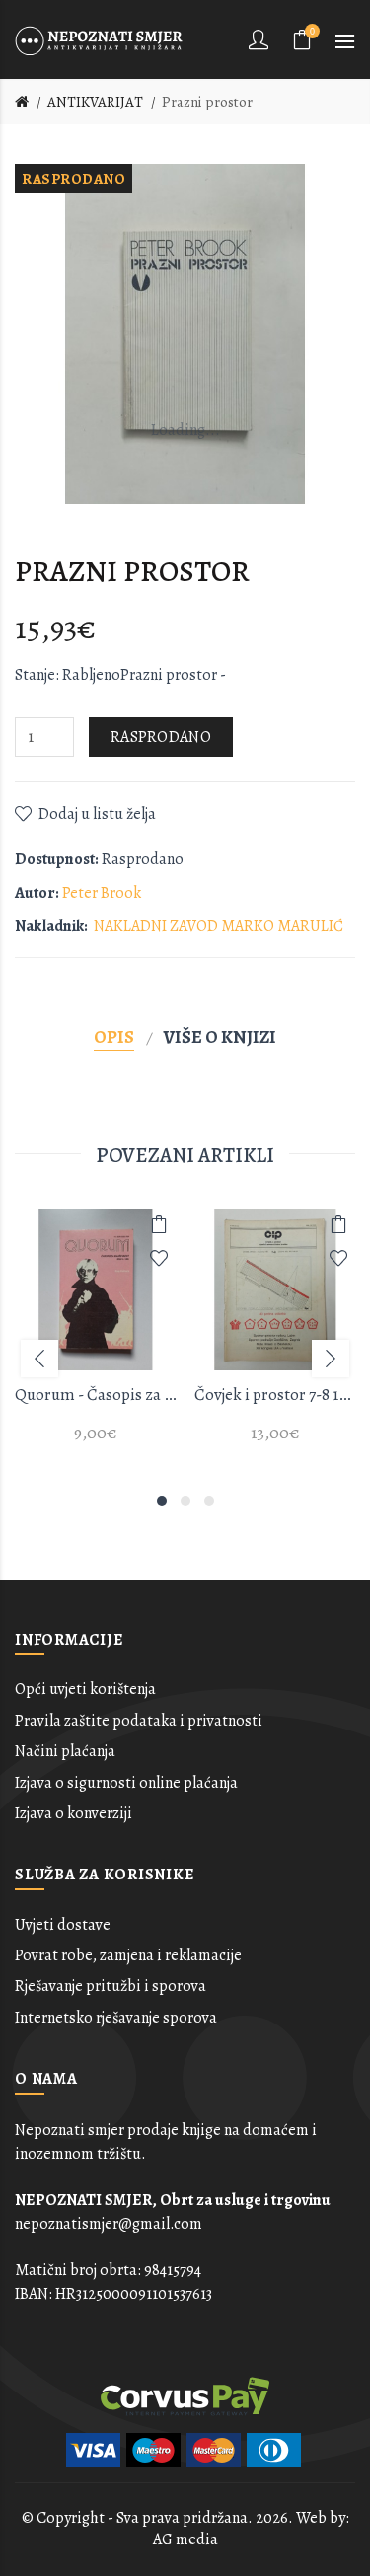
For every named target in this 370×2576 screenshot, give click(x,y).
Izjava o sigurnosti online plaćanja (126, 1783)
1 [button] (162, 1501)
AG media (185, 2539)
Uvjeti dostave (63, 1925)
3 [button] (209, 1501)
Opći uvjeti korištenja (85, 1689)
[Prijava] (260, 39)
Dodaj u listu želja (97, 814)
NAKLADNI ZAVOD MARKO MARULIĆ (219, 926)
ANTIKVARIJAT (95, 102)
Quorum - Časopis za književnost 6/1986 (96, 1395)
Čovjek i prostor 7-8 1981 (275, 1395)
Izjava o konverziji (74, 1813)
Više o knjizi (220, 1036)
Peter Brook (102, 893)
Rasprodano (161, 737)
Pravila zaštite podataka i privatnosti (139, 1721)
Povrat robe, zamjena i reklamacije (128, 1955)
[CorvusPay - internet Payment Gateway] (185, 2394)
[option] (96, 1337)
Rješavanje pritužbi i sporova (111, 1986)
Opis (114, 1036)
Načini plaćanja (65, 1751)
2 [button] (185, 1501)
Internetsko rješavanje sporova (116, 2018)
